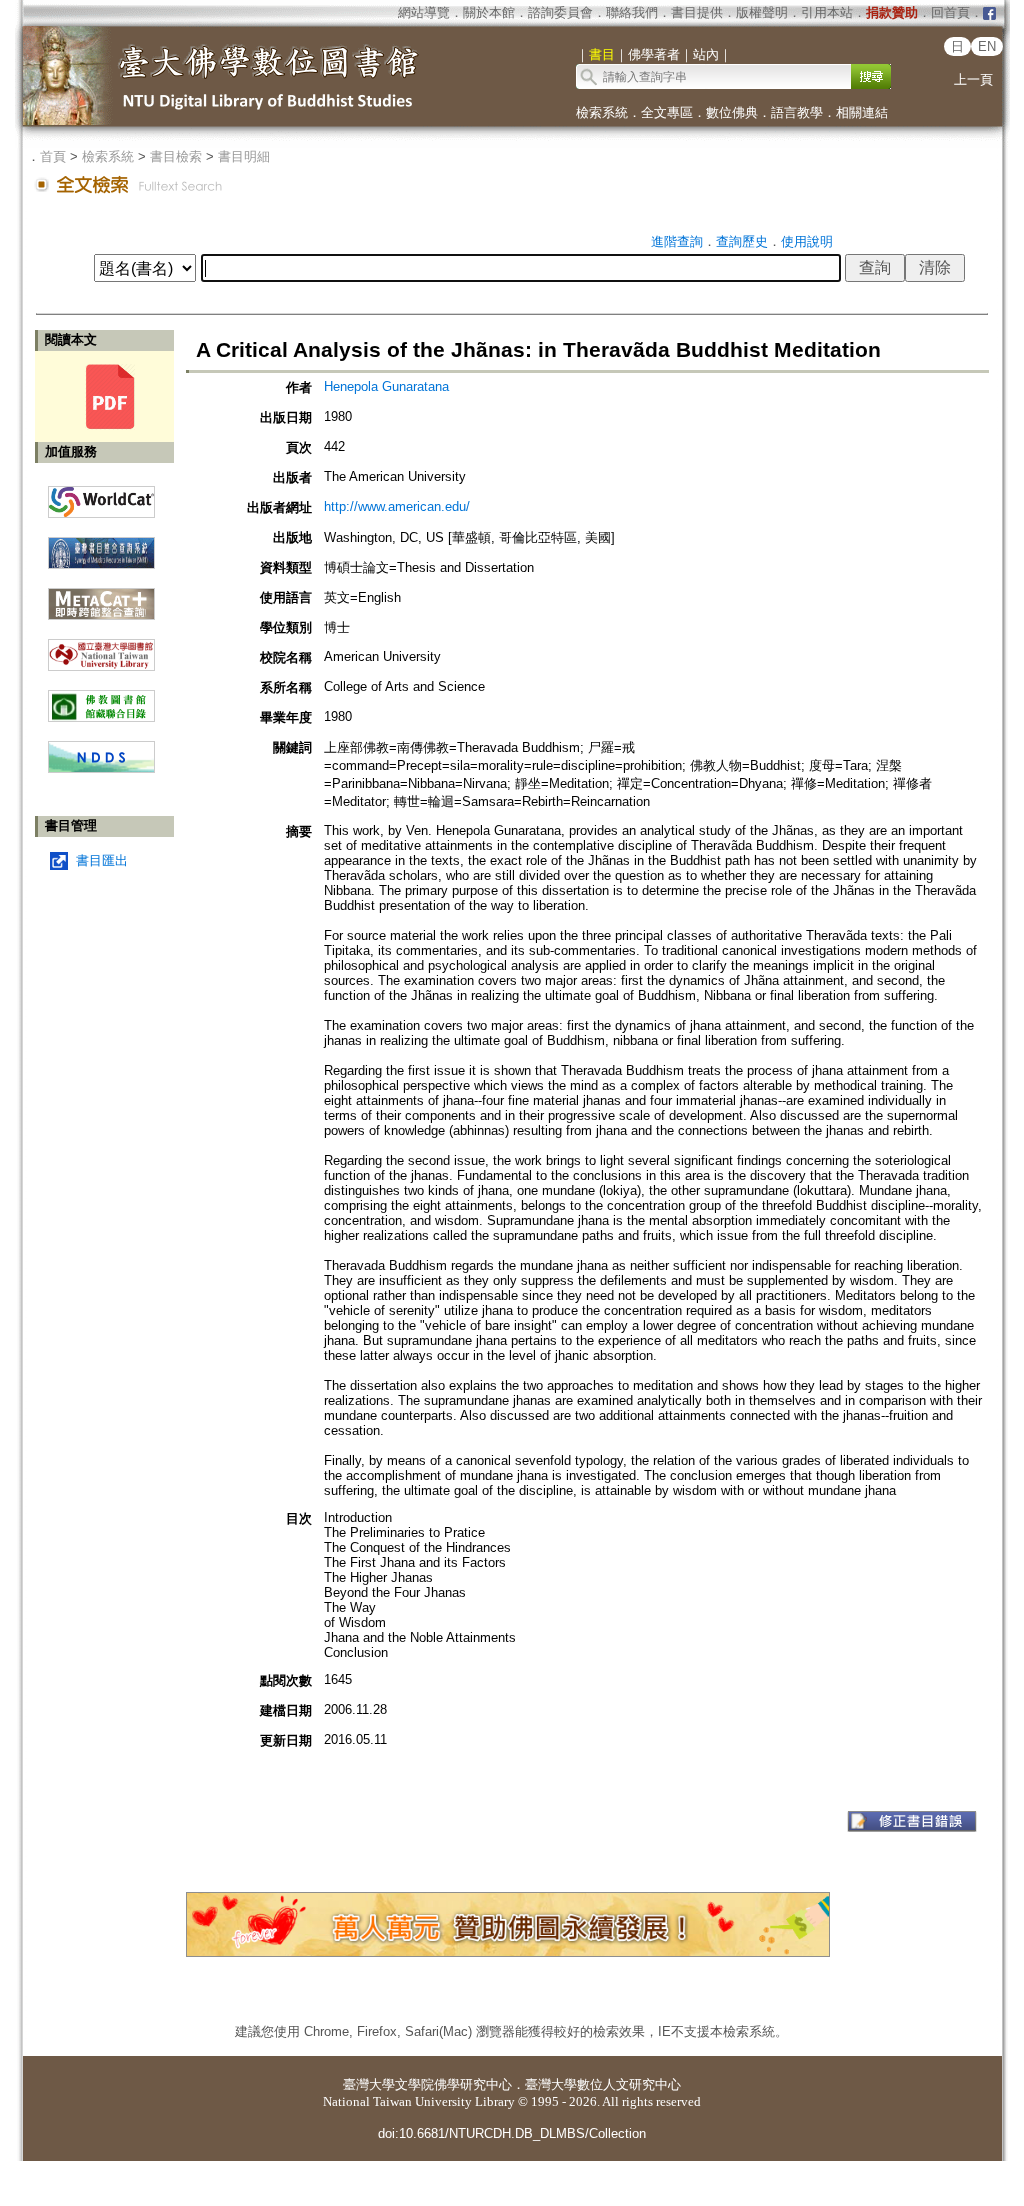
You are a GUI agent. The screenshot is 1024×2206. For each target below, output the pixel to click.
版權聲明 (762, 12)
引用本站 (827, 12)
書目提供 (697, 12)
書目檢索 (176, 156)
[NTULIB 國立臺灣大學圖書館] (101, 647)
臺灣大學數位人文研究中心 (603, 2084)
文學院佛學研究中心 (453, 2084)
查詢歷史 (742, 241)
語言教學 (797, 112)
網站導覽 (424, 12)
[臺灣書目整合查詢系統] (101, 545)
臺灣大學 (369, 2084)
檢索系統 (602, 112)
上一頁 (973, 79)
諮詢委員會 (560, 12)
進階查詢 (677, 241)
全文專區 (667, 112)
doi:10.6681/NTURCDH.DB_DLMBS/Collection (512, 2133)
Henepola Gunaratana (386, 386)
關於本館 (489, 12)
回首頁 (950, 12)
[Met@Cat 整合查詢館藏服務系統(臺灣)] (101, 596)
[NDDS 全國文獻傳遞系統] (101, 768)
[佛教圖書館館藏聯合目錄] (101, 698)
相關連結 (862, 112)
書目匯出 (102, 860)
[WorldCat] (101, 497)
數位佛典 (732, 112)
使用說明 (807, 241)
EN (987, 46)
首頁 (53, 156)
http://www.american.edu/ (397, 506)
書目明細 (244, 156)
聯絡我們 (632, 12)
